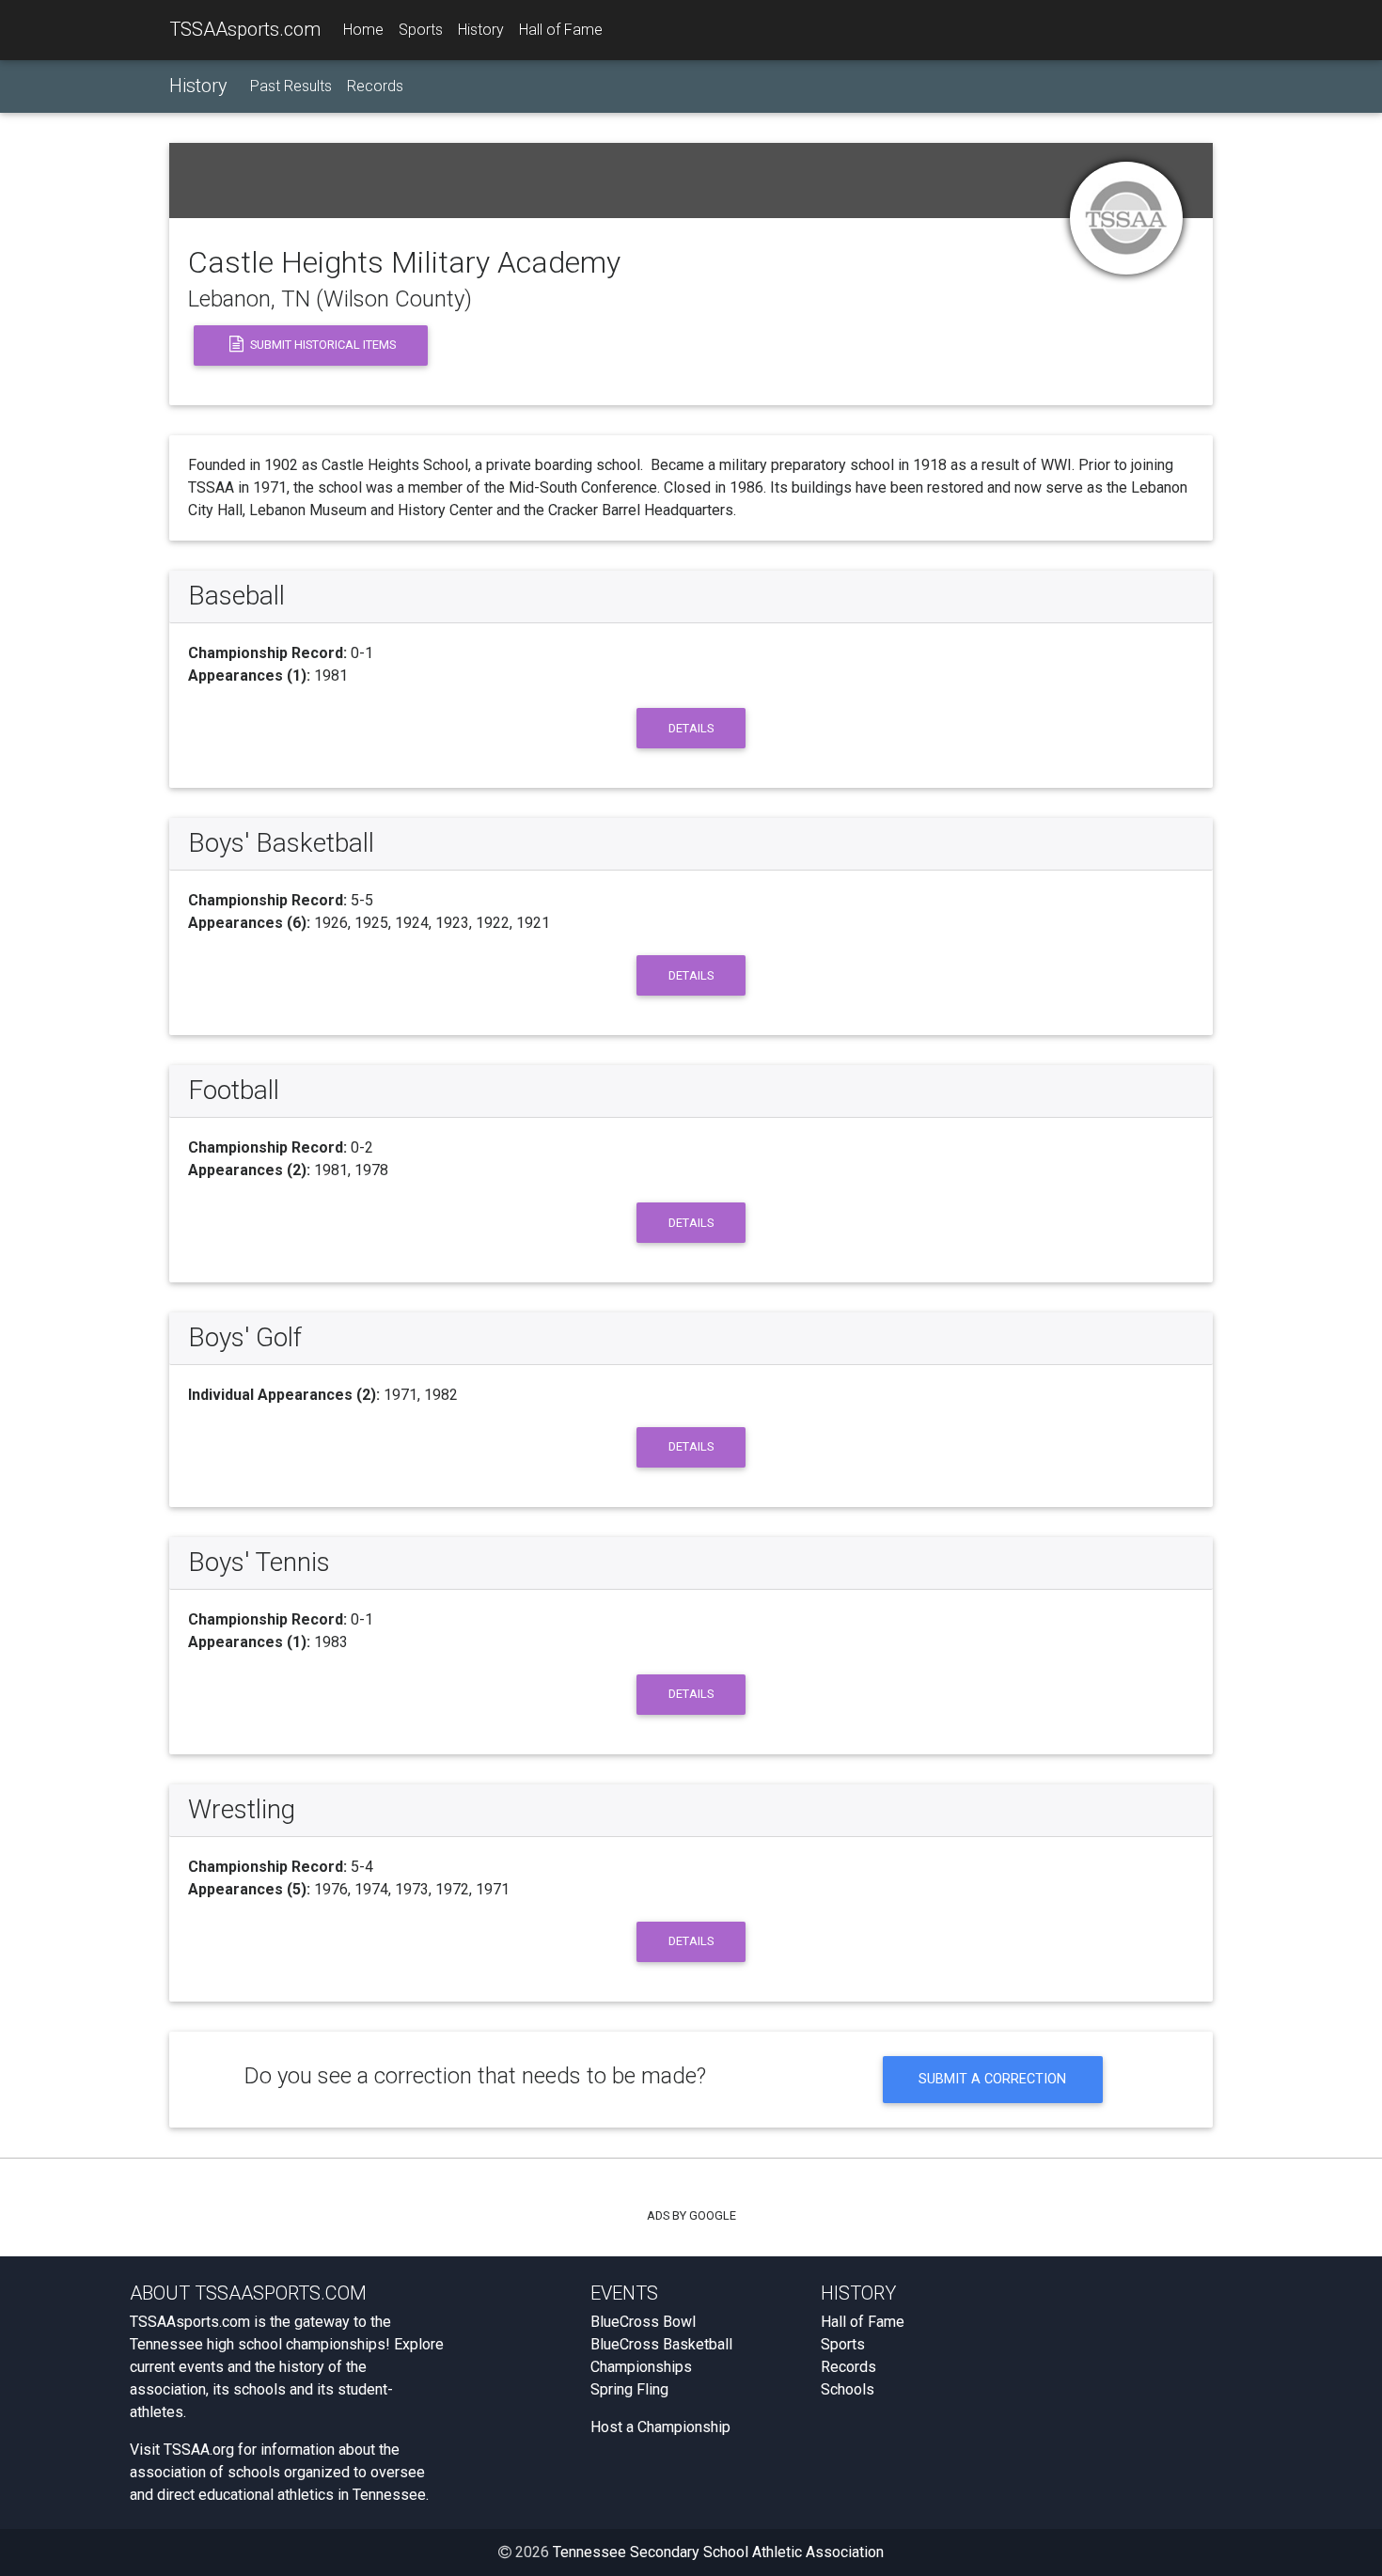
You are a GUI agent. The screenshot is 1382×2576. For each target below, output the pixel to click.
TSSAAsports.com (245, 29)
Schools (848, 2389)
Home (363, 30)
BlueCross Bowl (643, 2322)
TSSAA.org (199, 2450)
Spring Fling (629, 2389)
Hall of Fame (561, 30)
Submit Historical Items (322, 345)
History (481, 30)
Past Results (291, 86)
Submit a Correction (992, 2079)
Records (375, 86)
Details (691, 728)
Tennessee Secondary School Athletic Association (718, 2552)
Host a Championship (660, 2427)
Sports (421, 30)
